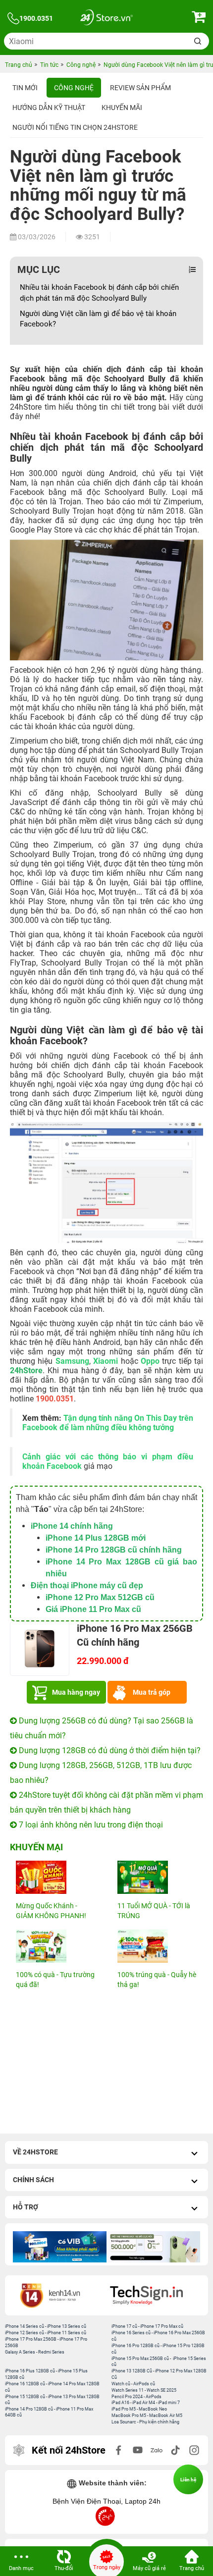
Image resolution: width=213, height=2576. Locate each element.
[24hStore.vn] (106, 19)
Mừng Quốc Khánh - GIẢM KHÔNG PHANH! (51, 1911)
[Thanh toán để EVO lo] (153, 2247)
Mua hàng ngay (76, 1692)
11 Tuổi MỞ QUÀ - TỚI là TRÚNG (154, 1911)
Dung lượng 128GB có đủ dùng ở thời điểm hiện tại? (109, 1750)
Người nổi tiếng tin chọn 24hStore (75, 127)
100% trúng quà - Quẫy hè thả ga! (157, 1980)
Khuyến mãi (122, 107)
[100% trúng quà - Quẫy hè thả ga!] (157, 1946)
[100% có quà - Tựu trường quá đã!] (56, 1946)
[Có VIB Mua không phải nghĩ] (60, 2247)
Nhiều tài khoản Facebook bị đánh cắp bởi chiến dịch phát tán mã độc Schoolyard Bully (99, 293)
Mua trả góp (152, 1692)
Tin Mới (25, 88)
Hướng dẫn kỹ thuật (49, 107)
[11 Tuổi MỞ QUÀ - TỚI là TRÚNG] (157, 1877)
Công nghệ (74, 88)
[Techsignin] (155, 2295)
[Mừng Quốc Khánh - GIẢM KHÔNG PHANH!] (56, 1877)
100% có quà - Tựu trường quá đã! (55, 1980)
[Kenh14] (58, 2295)
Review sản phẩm (140, 88)
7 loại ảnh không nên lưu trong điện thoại (90, 1825)
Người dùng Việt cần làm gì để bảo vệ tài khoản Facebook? (98, 319)
